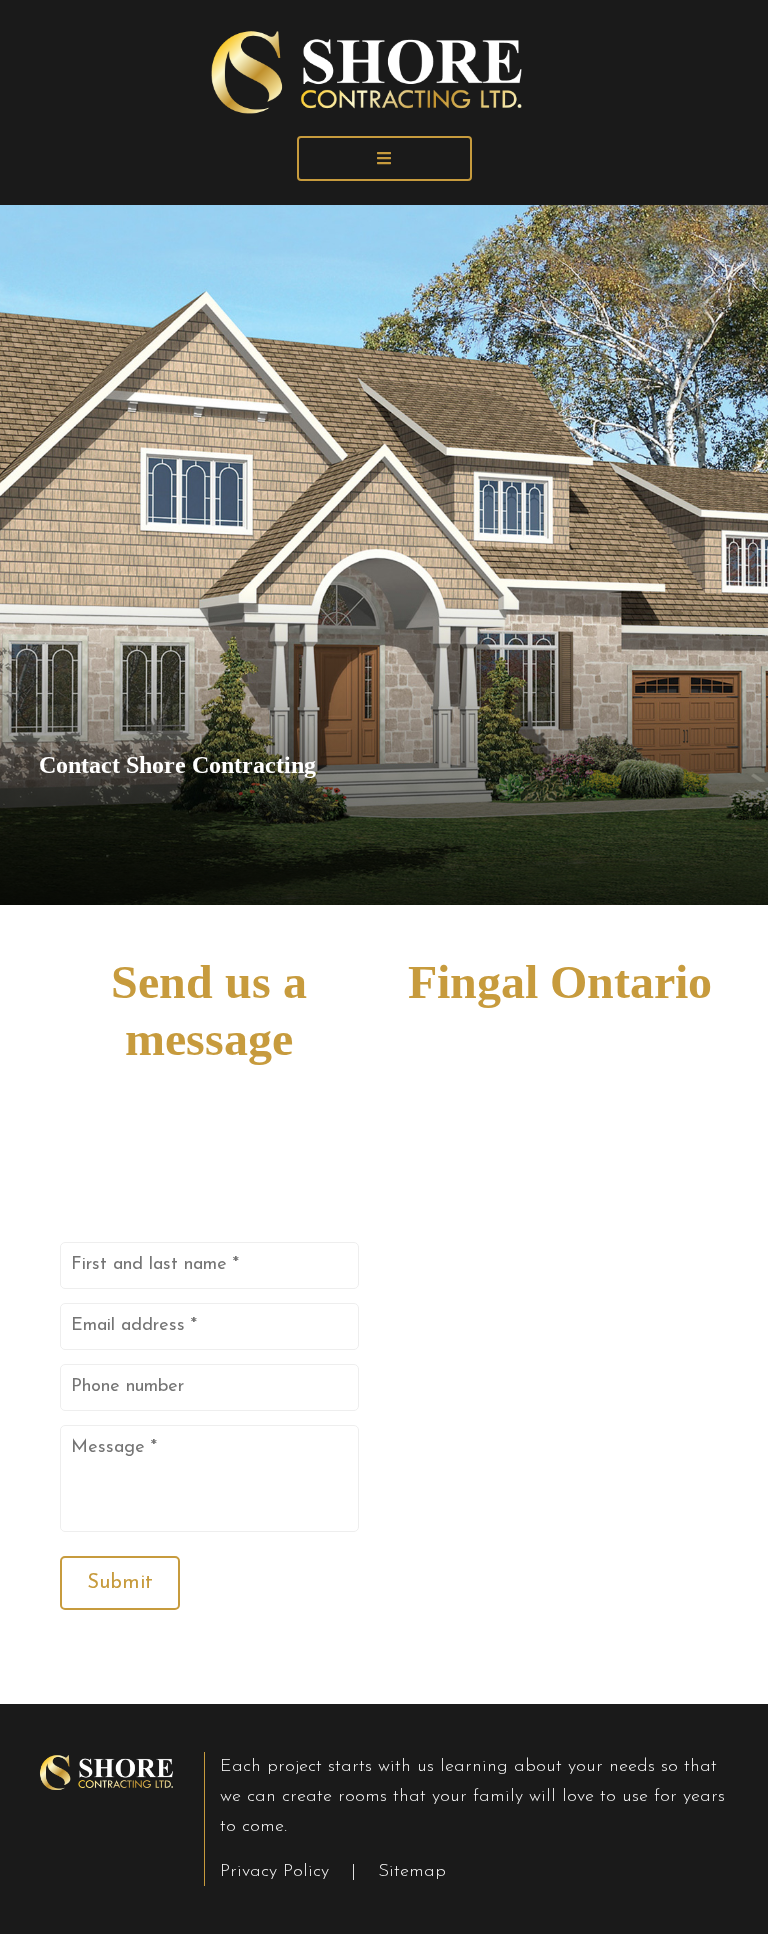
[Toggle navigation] (384, 158)
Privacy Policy (277, 1872)
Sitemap (412, 1872)
